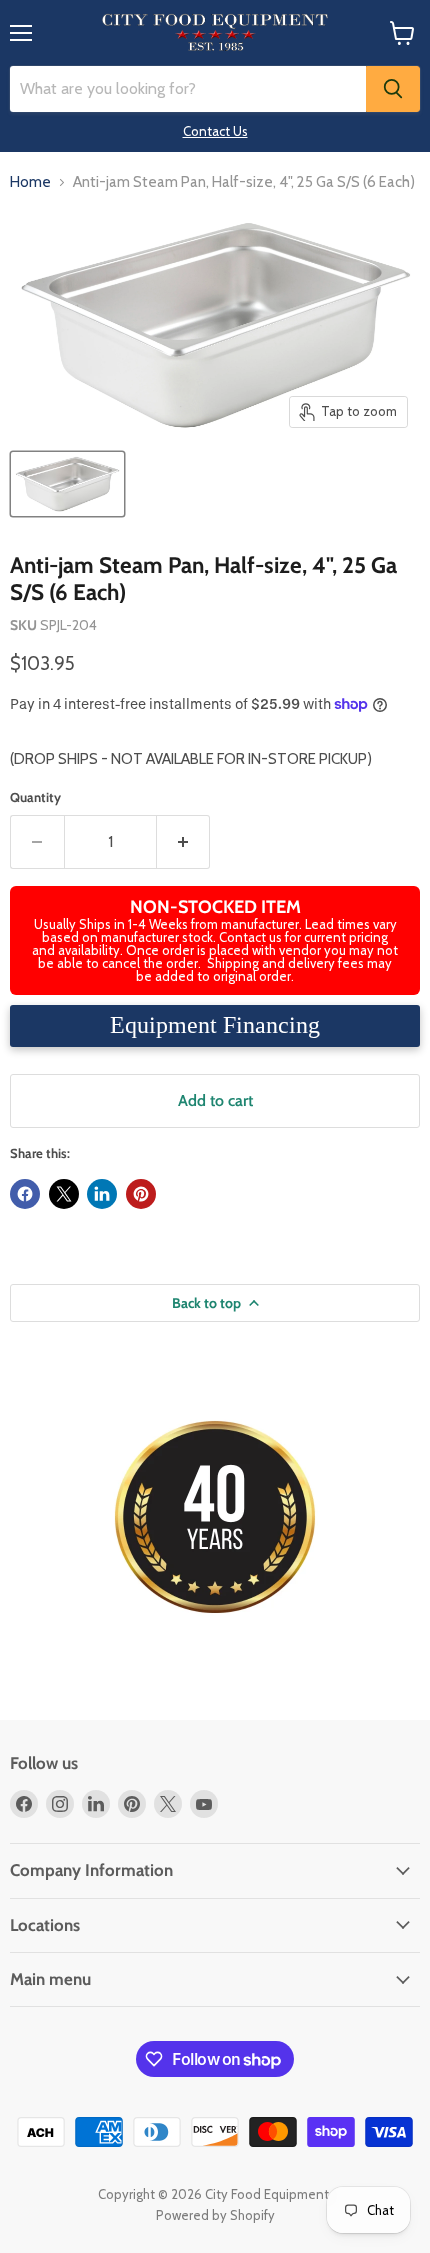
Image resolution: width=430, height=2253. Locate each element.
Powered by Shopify (215, 2215)
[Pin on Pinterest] (141, 1194)
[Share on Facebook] (25, 1194)
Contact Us (215, 131)
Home (30, 182)
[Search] (393, 89)
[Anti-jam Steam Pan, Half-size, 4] (67, 484)
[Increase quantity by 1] (184, 842)
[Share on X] (64, 1194)
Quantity (35, 797)
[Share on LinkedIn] (102, 1194)
